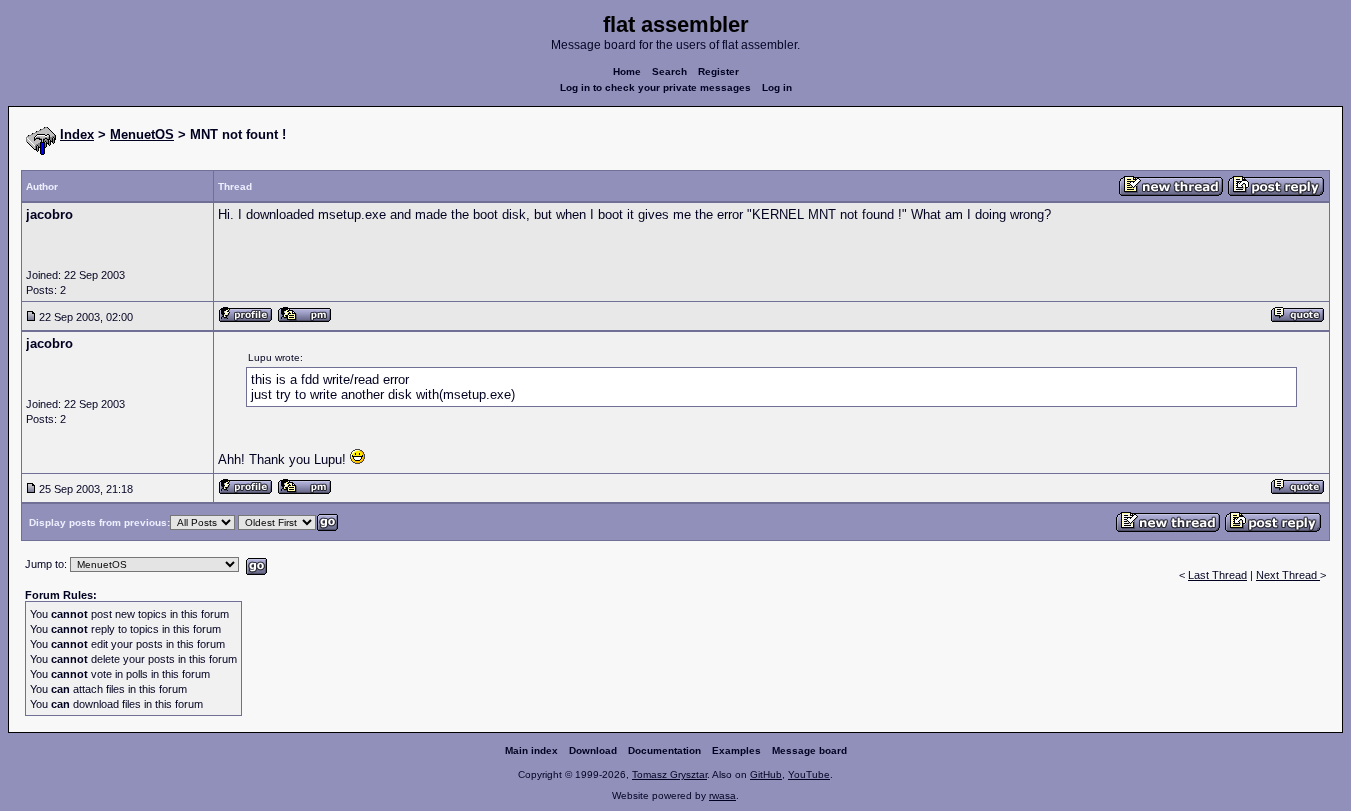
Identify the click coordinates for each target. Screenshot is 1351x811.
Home (627, 71)
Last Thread (1217, 575)
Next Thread (1288, 575)
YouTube (809, 774)
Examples (736, 750)
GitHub (766, 774)
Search (669, 71)
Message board (809, 750)
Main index (531, 750)
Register (718, 71)
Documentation (664, 750)
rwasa (722, 795)
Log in (777, 87)
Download (593, 750)
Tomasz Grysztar (669, 774)
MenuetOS (142, 134)
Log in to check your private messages (655, 87)
